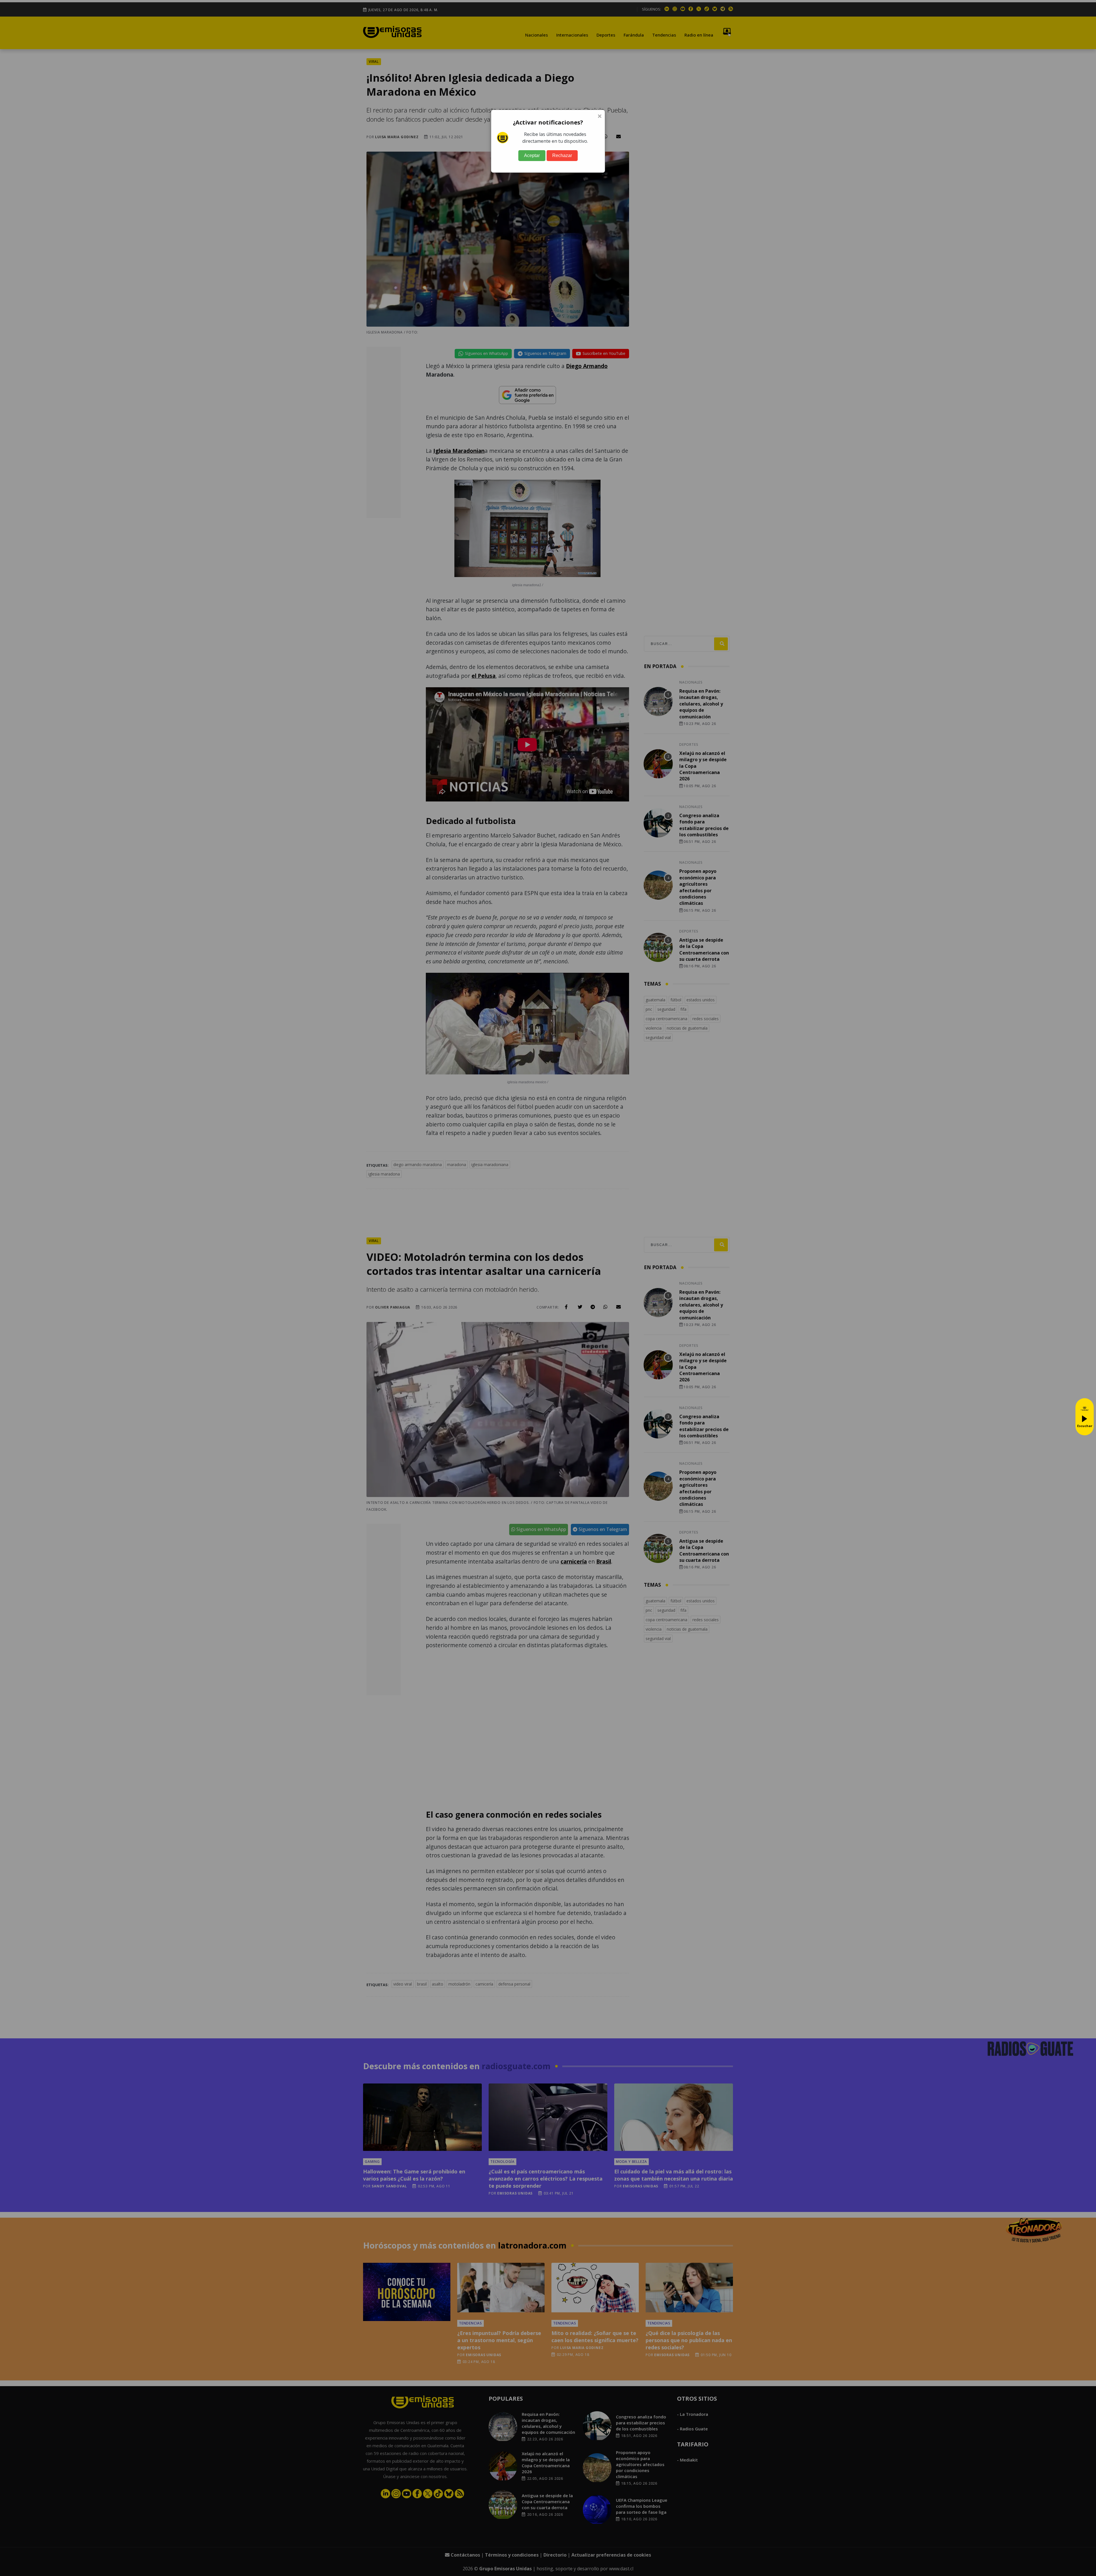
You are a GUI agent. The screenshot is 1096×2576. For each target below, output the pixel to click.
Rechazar (562, 155)
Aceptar (532, 155)
